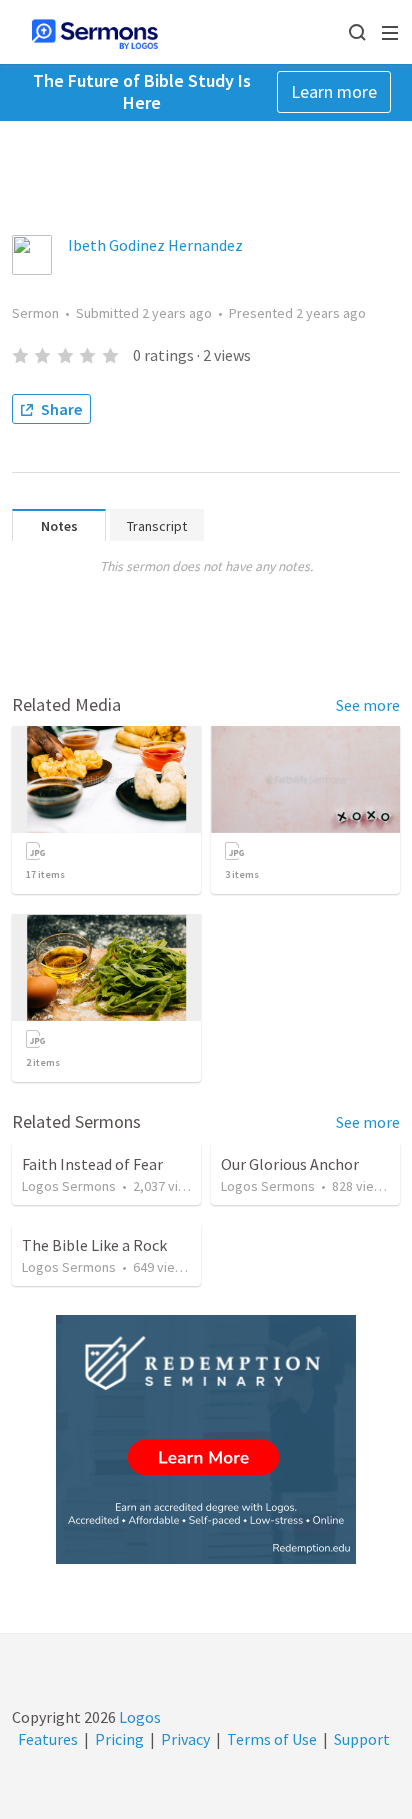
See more (368, 705)
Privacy (185, 1739)
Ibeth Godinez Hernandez (155, 245)
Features (48, 1739)
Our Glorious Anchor (290, 1164)
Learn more (334, 91)
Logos (138, 1717)
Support (362, 1739)
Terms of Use (272, 1739)
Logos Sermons (69, 1186)
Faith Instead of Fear (92, 1164)
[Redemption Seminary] (206, 1439)
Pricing (119, 1739)
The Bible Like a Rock (94, 1245)
